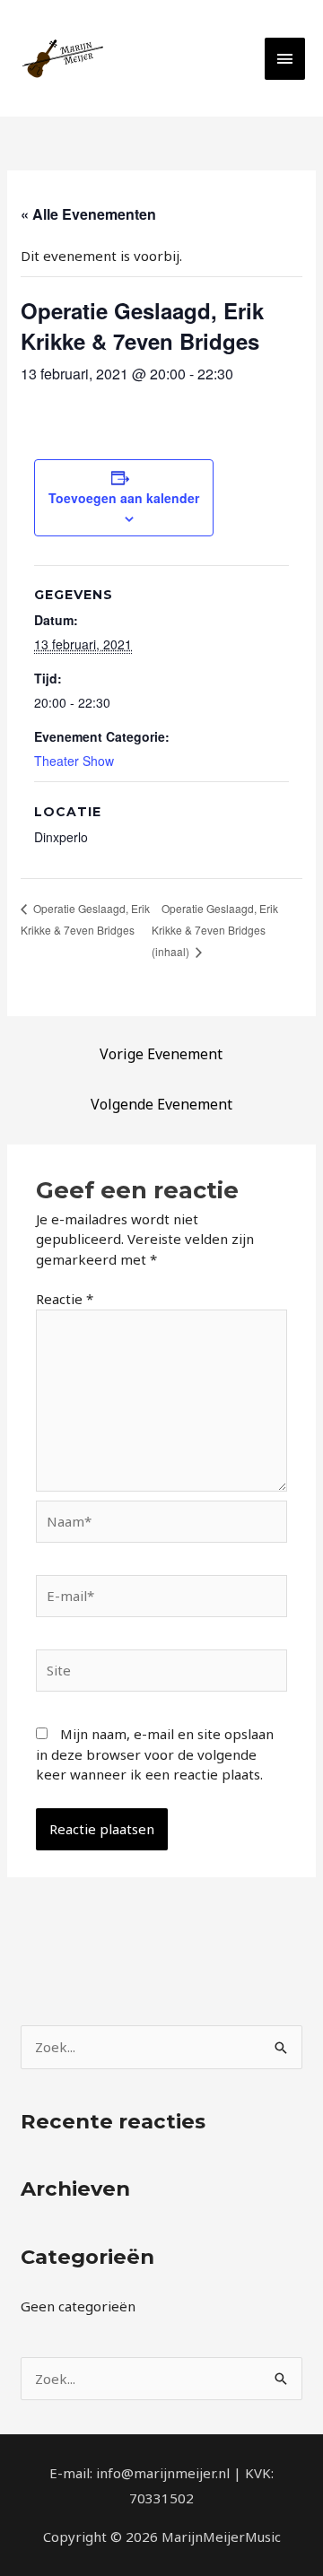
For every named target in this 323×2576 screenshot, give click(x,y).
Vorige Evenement (161, 1054)
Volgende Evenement (161, 1104)
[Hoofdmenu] (285, 59)
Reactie (65, 1299)
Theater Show (74, 761)
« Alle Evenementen (88, 214)
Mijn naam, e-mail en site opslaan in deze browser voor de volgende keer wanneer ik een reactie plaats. (155, 1754)
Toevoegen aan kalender (124, 498)
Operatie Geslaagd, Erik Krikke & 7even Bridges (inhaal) (215, 930)
